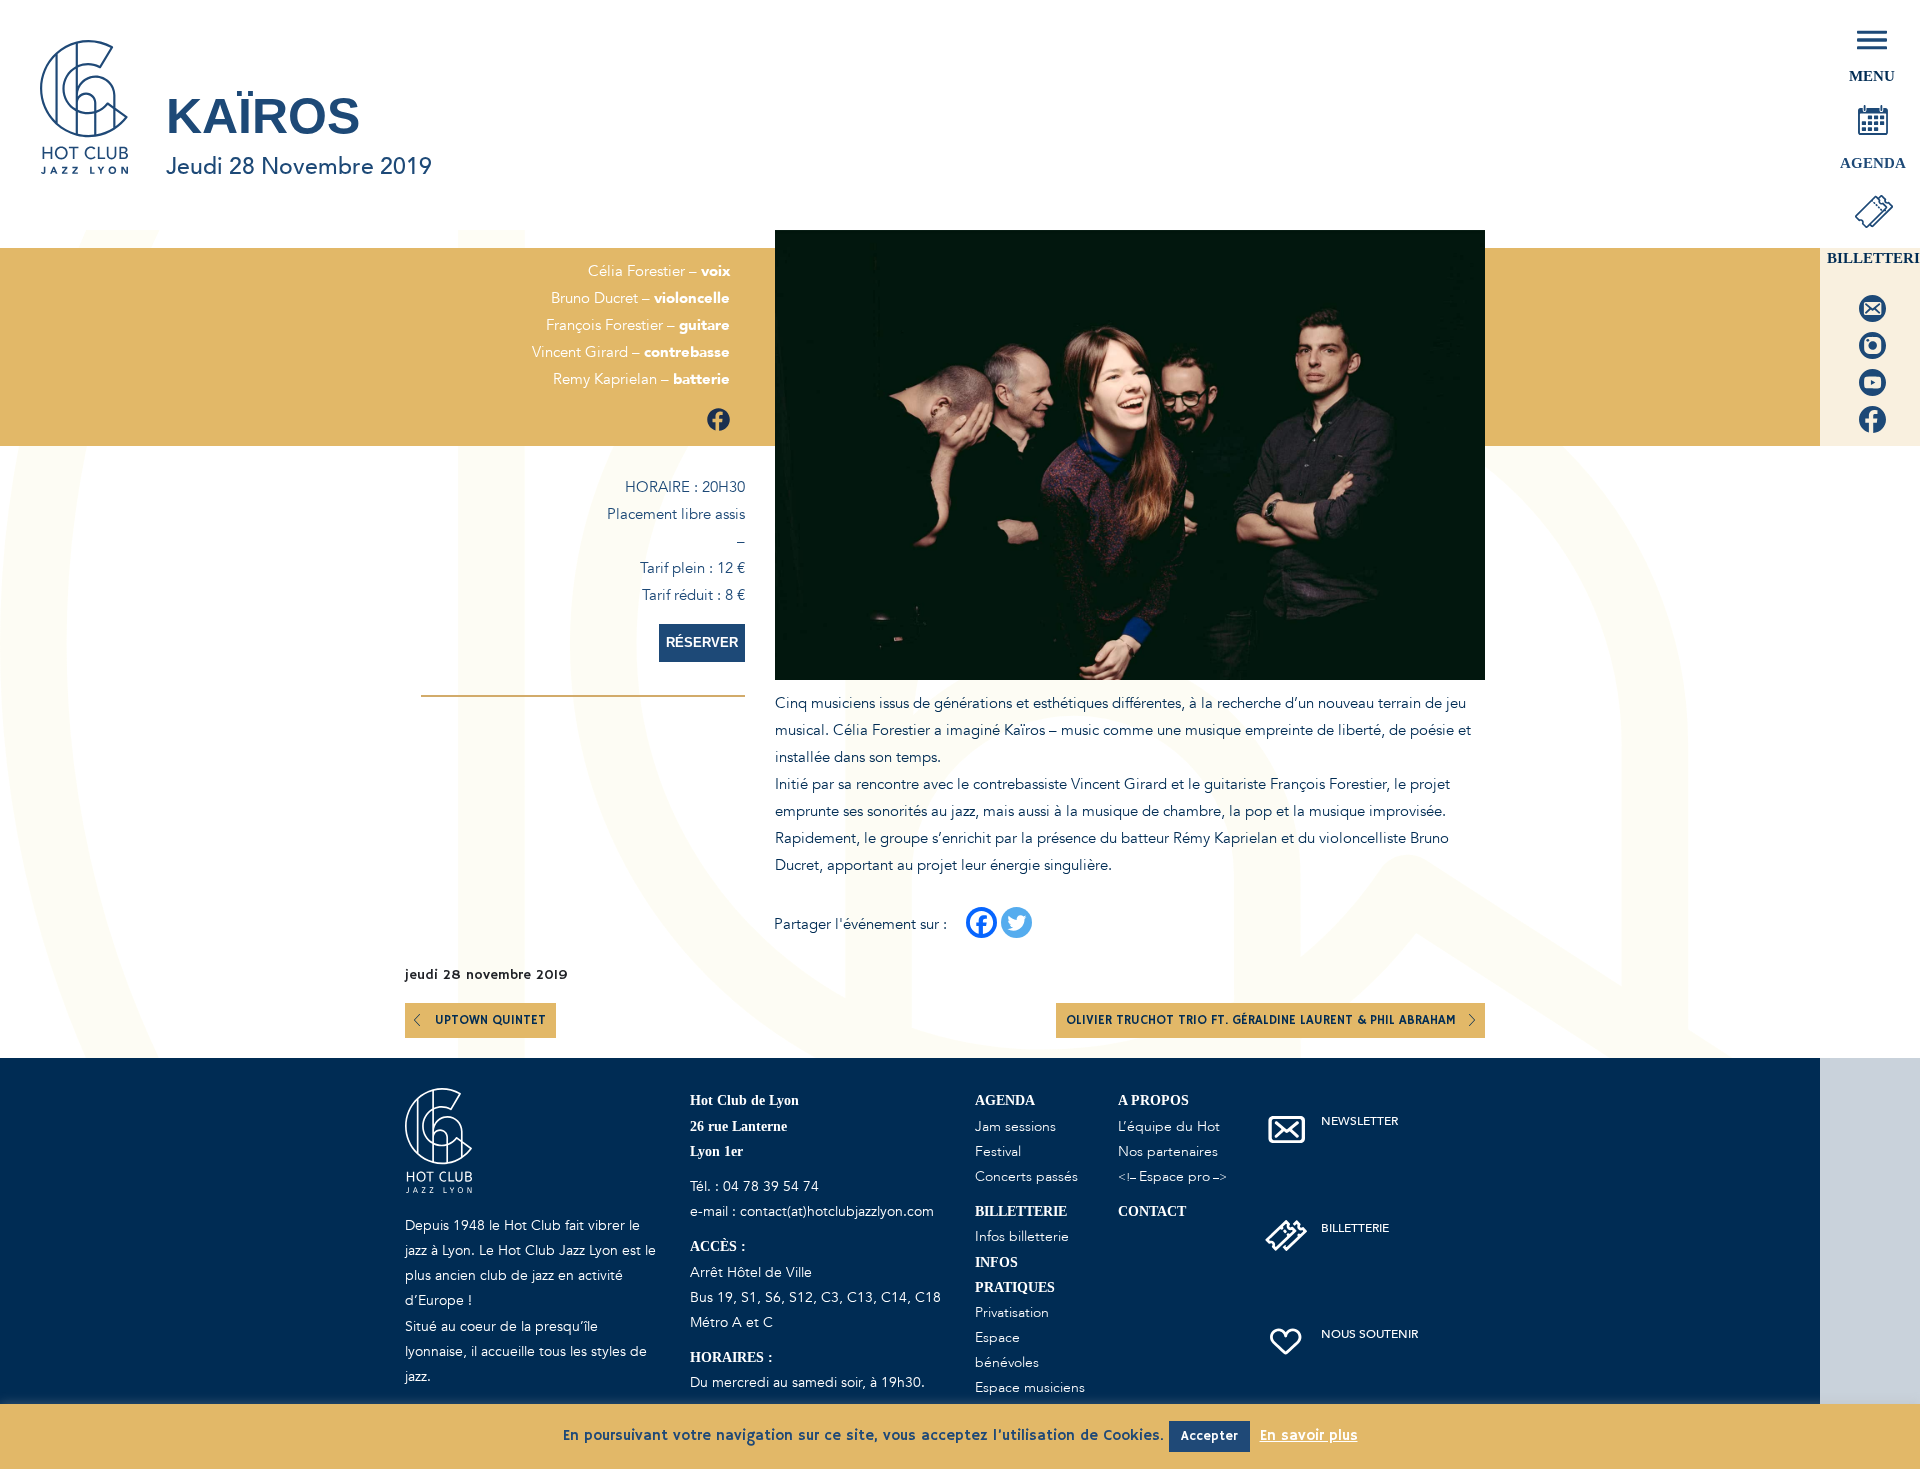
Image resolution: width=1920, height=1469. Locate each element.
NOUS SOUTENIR (1369, 1334)
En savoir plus (1309, 1435)
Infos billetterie (1022, 1236)
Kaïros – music (1051, 730)
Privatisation (1012, 1312)
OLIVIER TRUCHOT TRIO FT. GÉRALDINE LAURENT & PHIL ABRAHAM (1263, 1020)
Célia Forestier (881, 730)
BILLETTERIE (1355, 1228)
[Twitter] (1016, 922)
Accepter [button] (1209, 1436)
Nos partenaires (1168, 1151)
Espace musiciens (1030, 1387)
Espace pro (1174, 1176)
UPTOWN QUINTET (490, 1020)
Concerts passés (1026, 1176)
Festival (998, 1151)
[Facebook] (981, 922)
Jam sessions (1015, 1126)
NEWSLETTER (1359, 1121)
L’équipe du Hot (1169, 1126)
